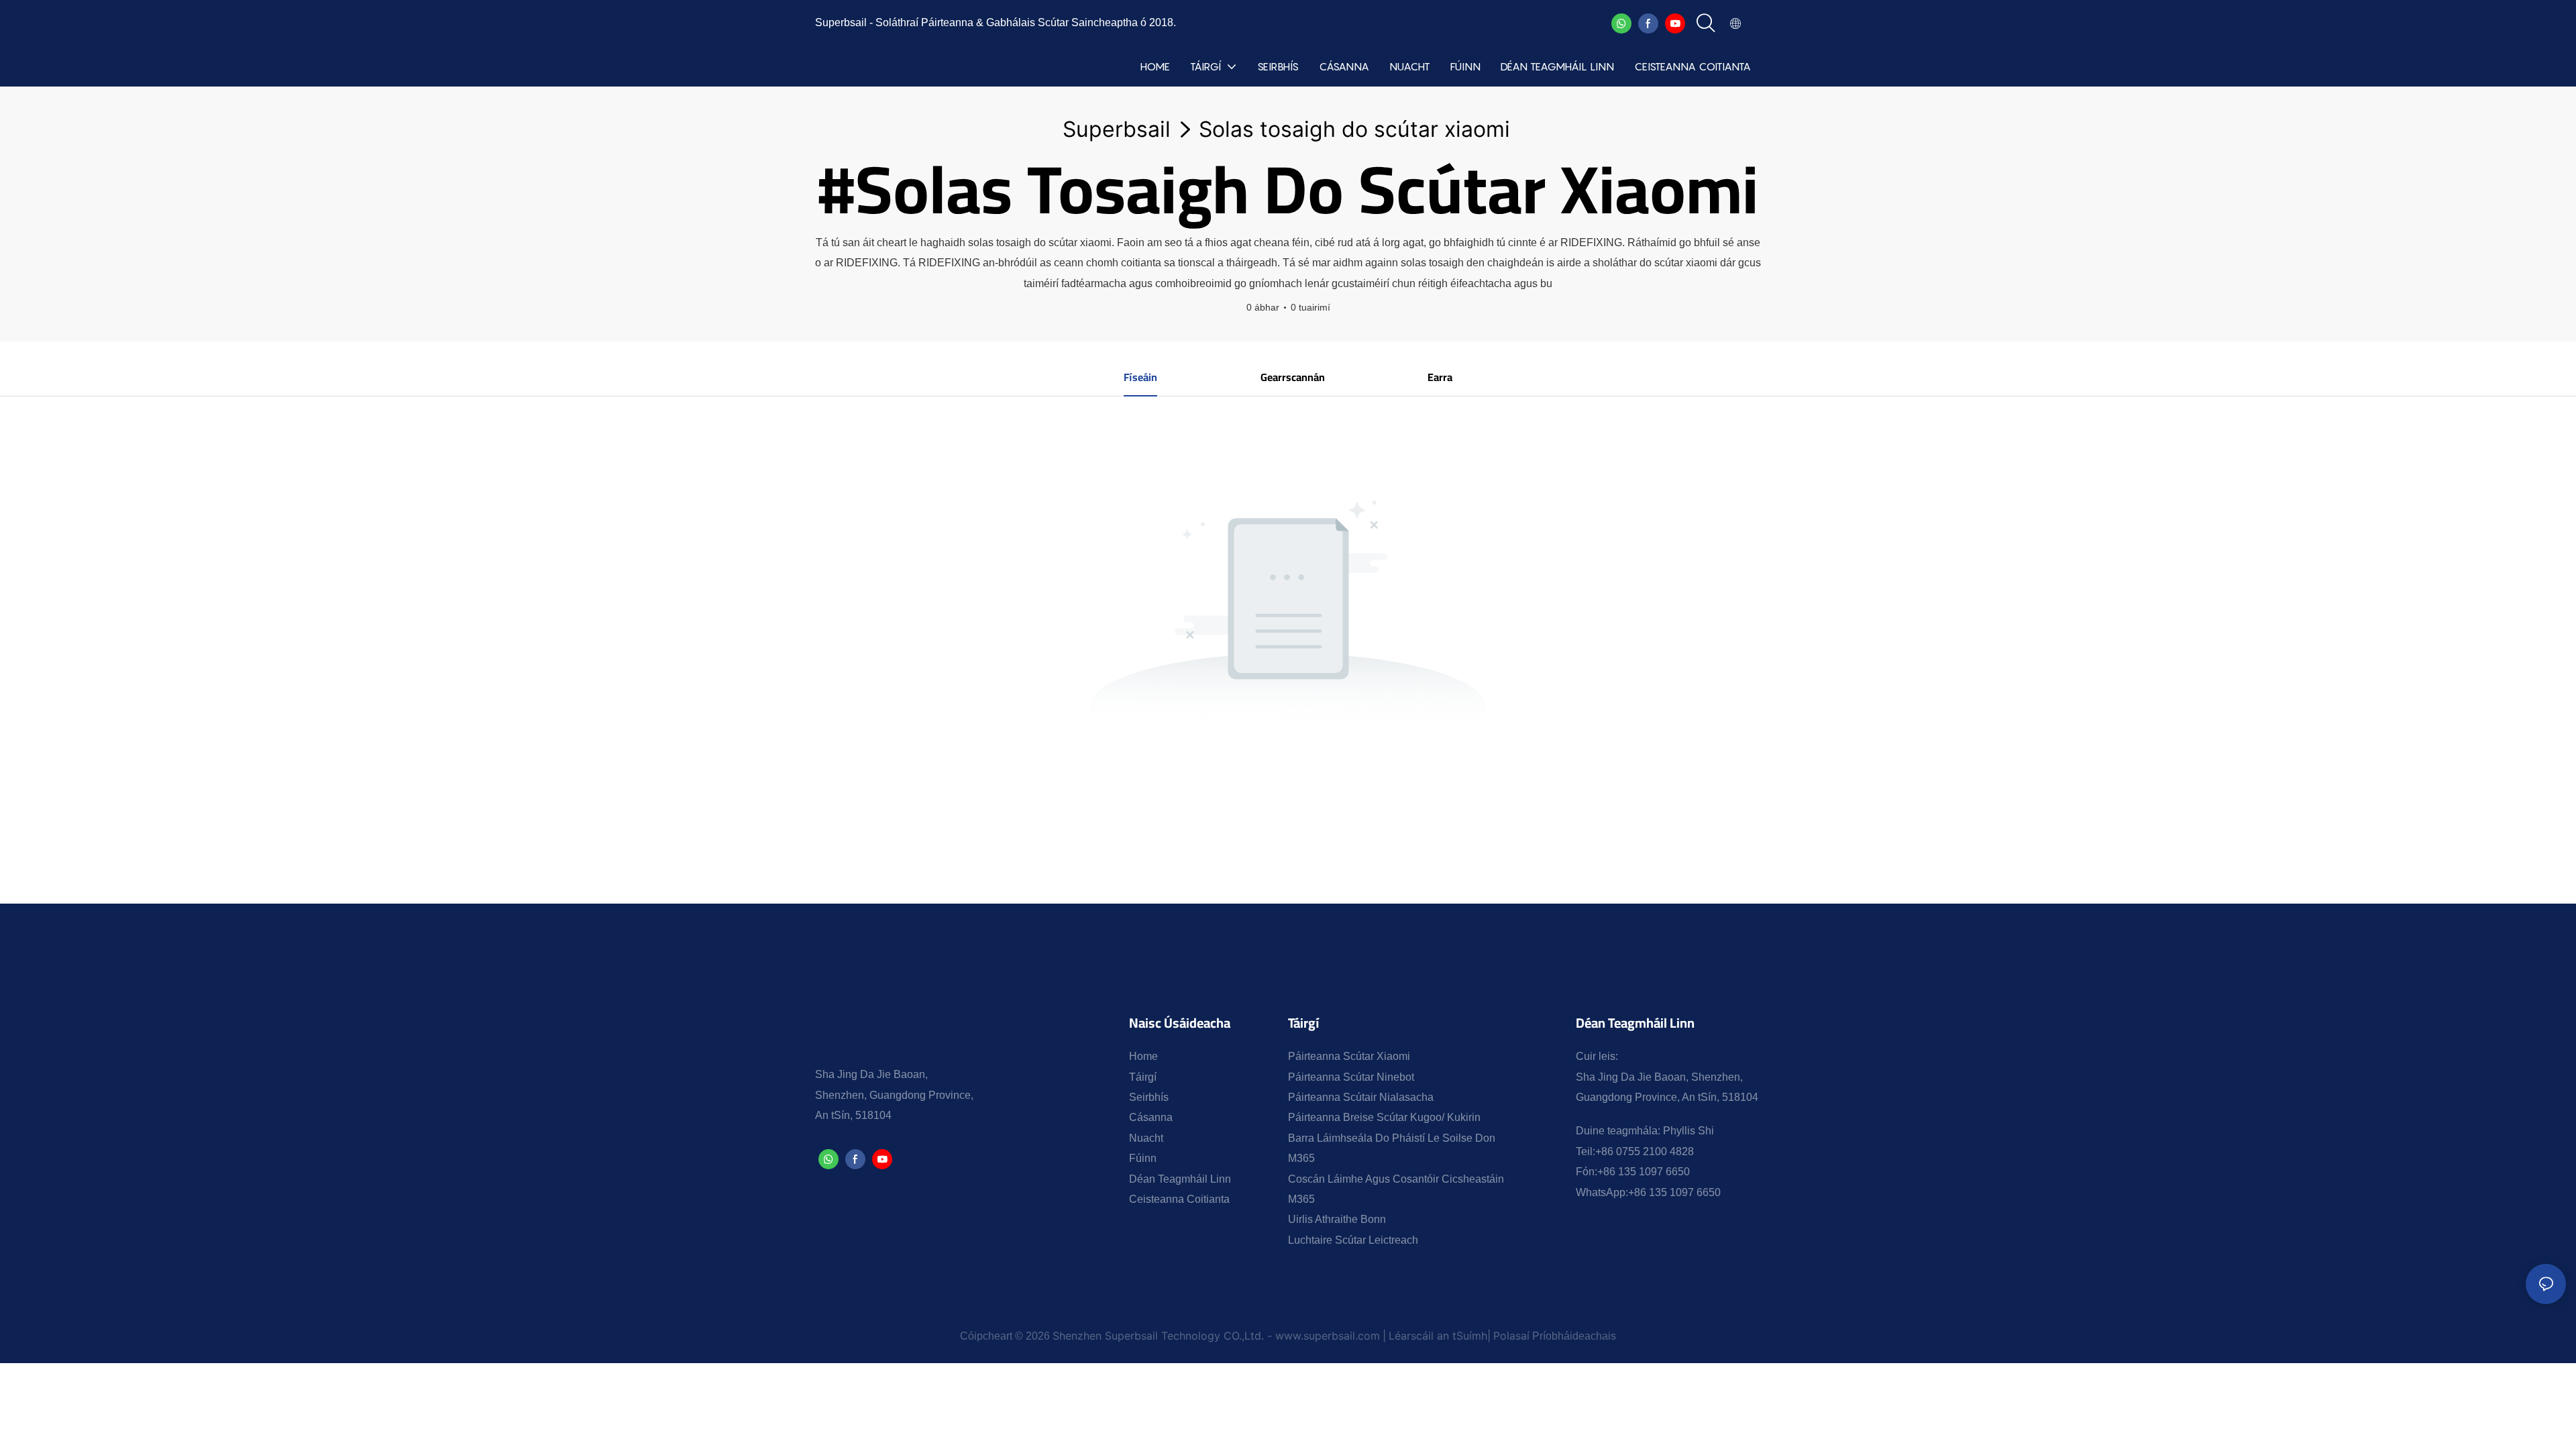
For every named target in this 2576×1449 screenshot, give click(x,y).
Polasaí (1511, 1336)
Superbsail (1117, 129)
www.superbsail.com (1328, 1336)
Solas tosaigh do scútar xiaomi (1354, 129)
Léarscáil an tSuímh (1438, 1336)
